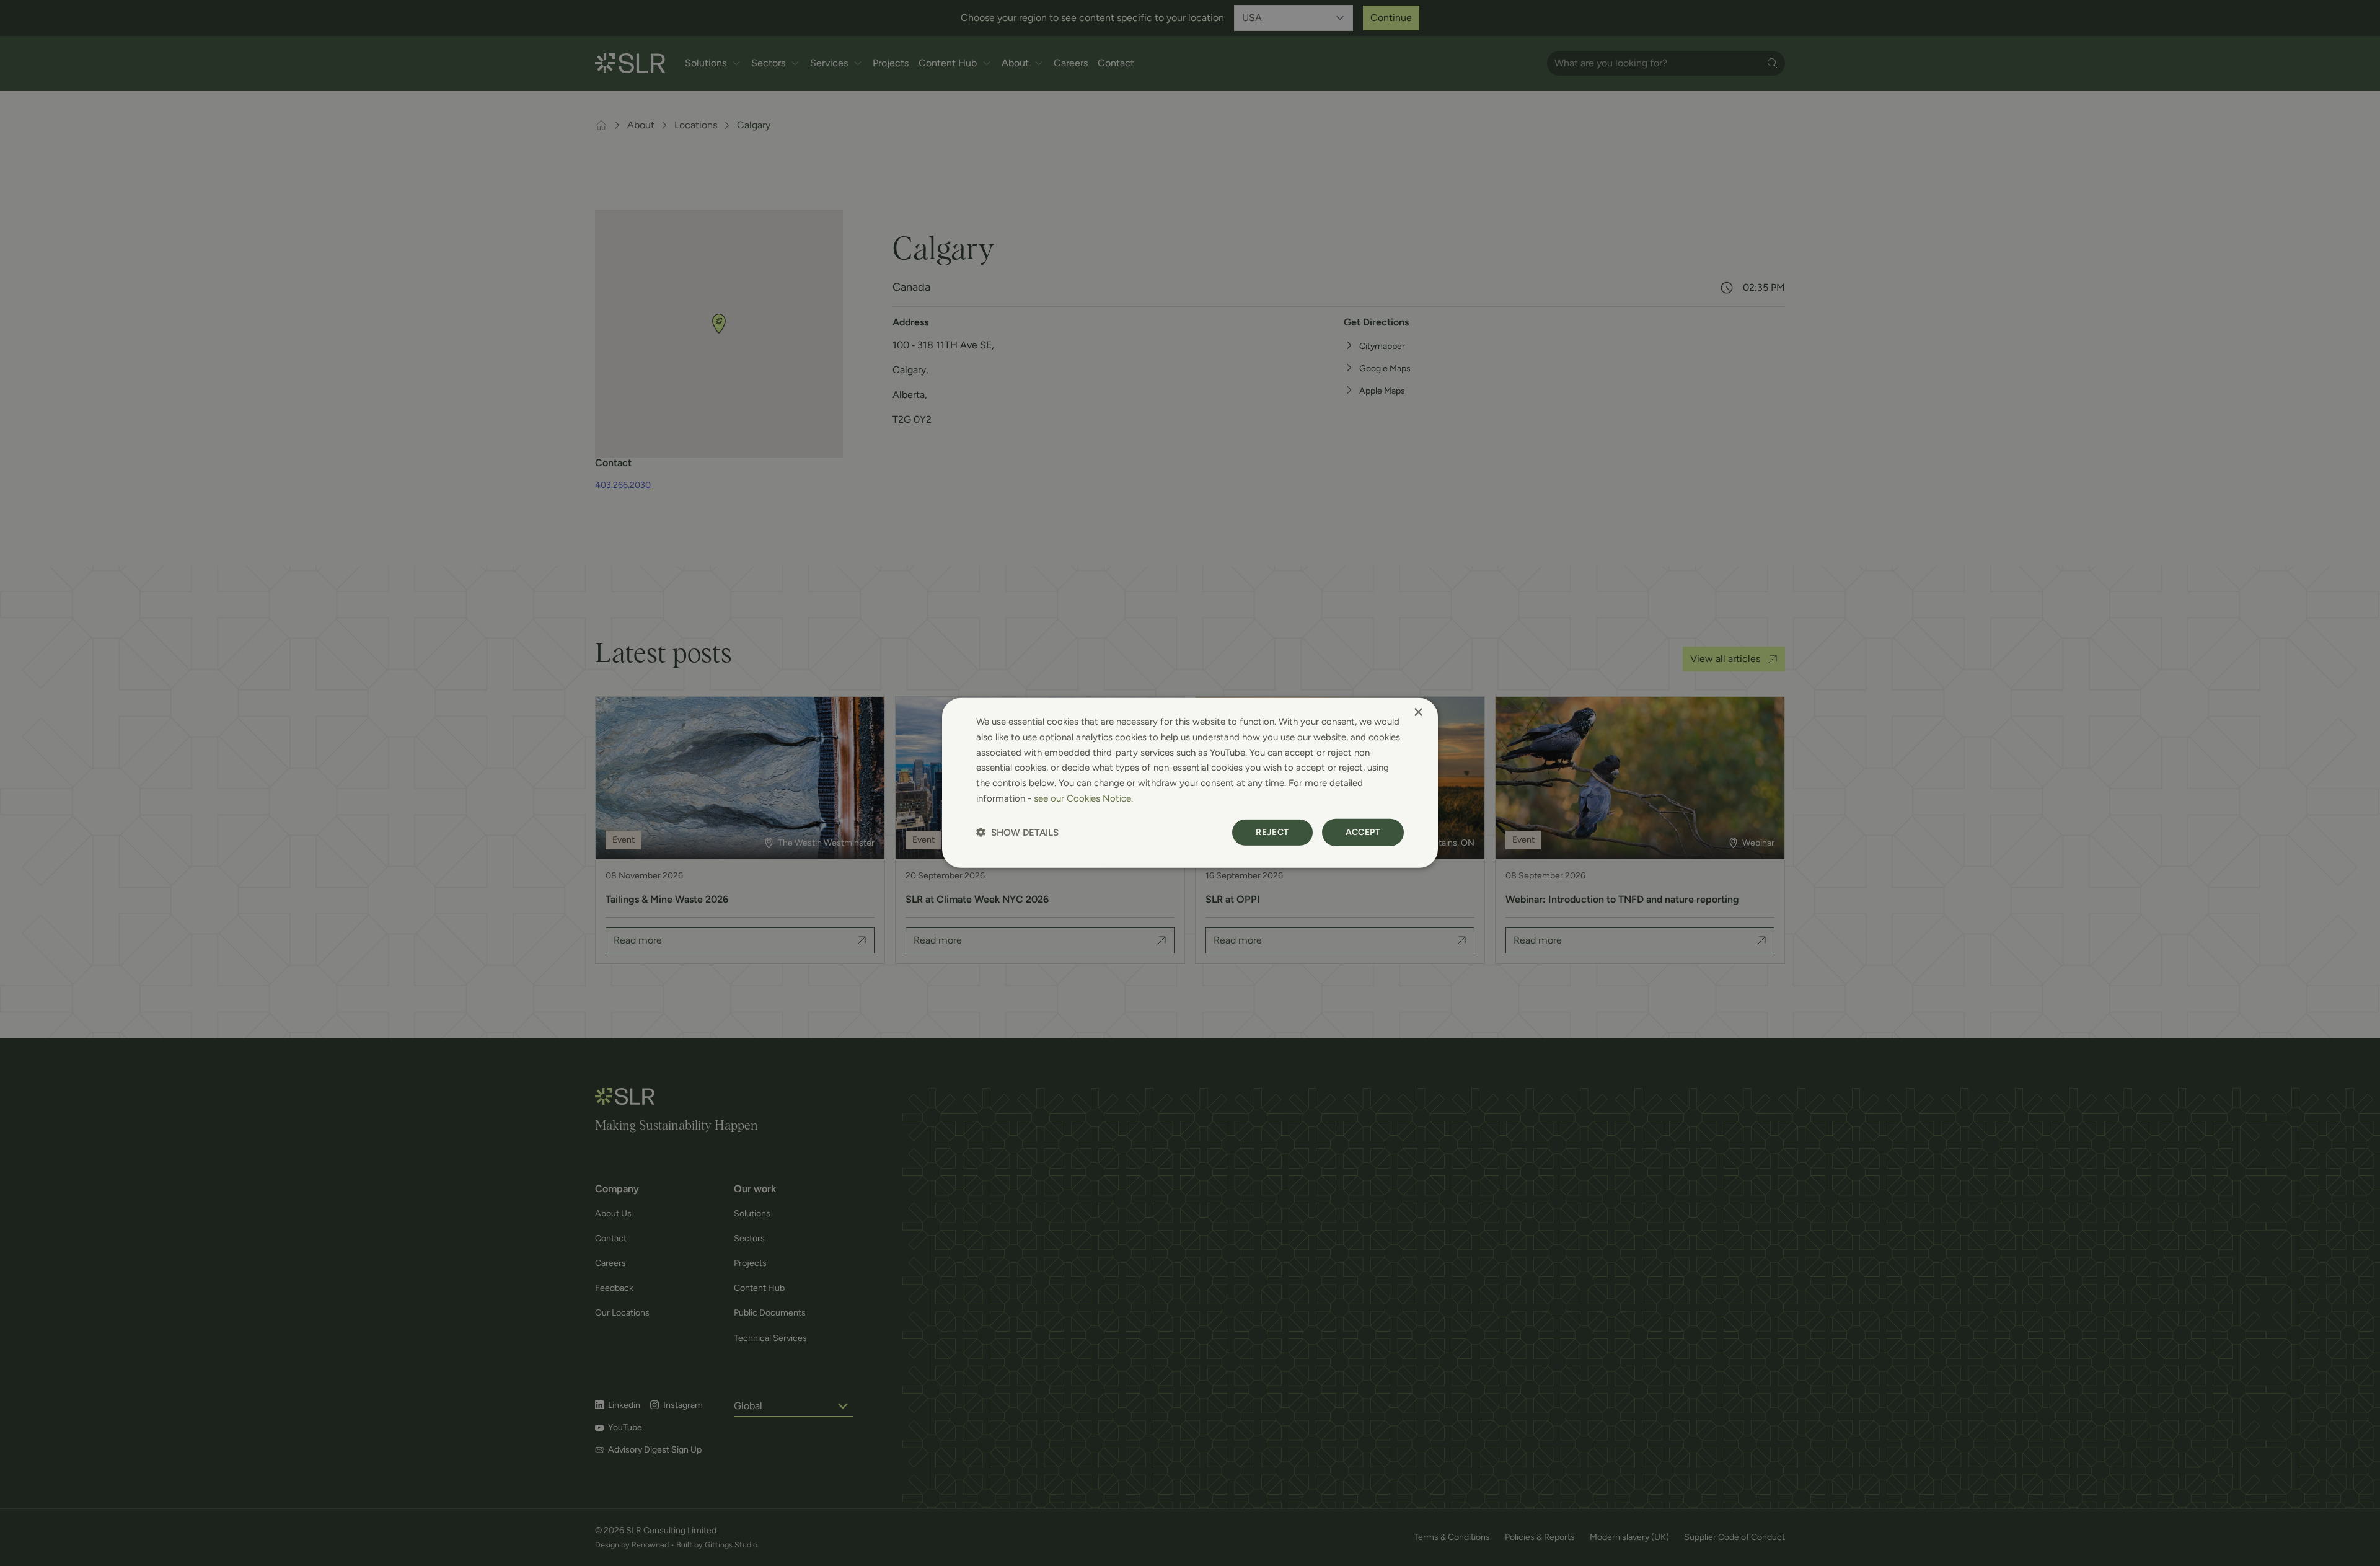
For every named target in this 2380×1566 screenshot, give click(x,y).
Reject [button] (1272, 832)
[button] (1017, 832)
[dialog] (1190, 783)
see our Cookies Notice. (1083, 798)
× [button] (1418, 713)
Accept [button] (1363, 832)
